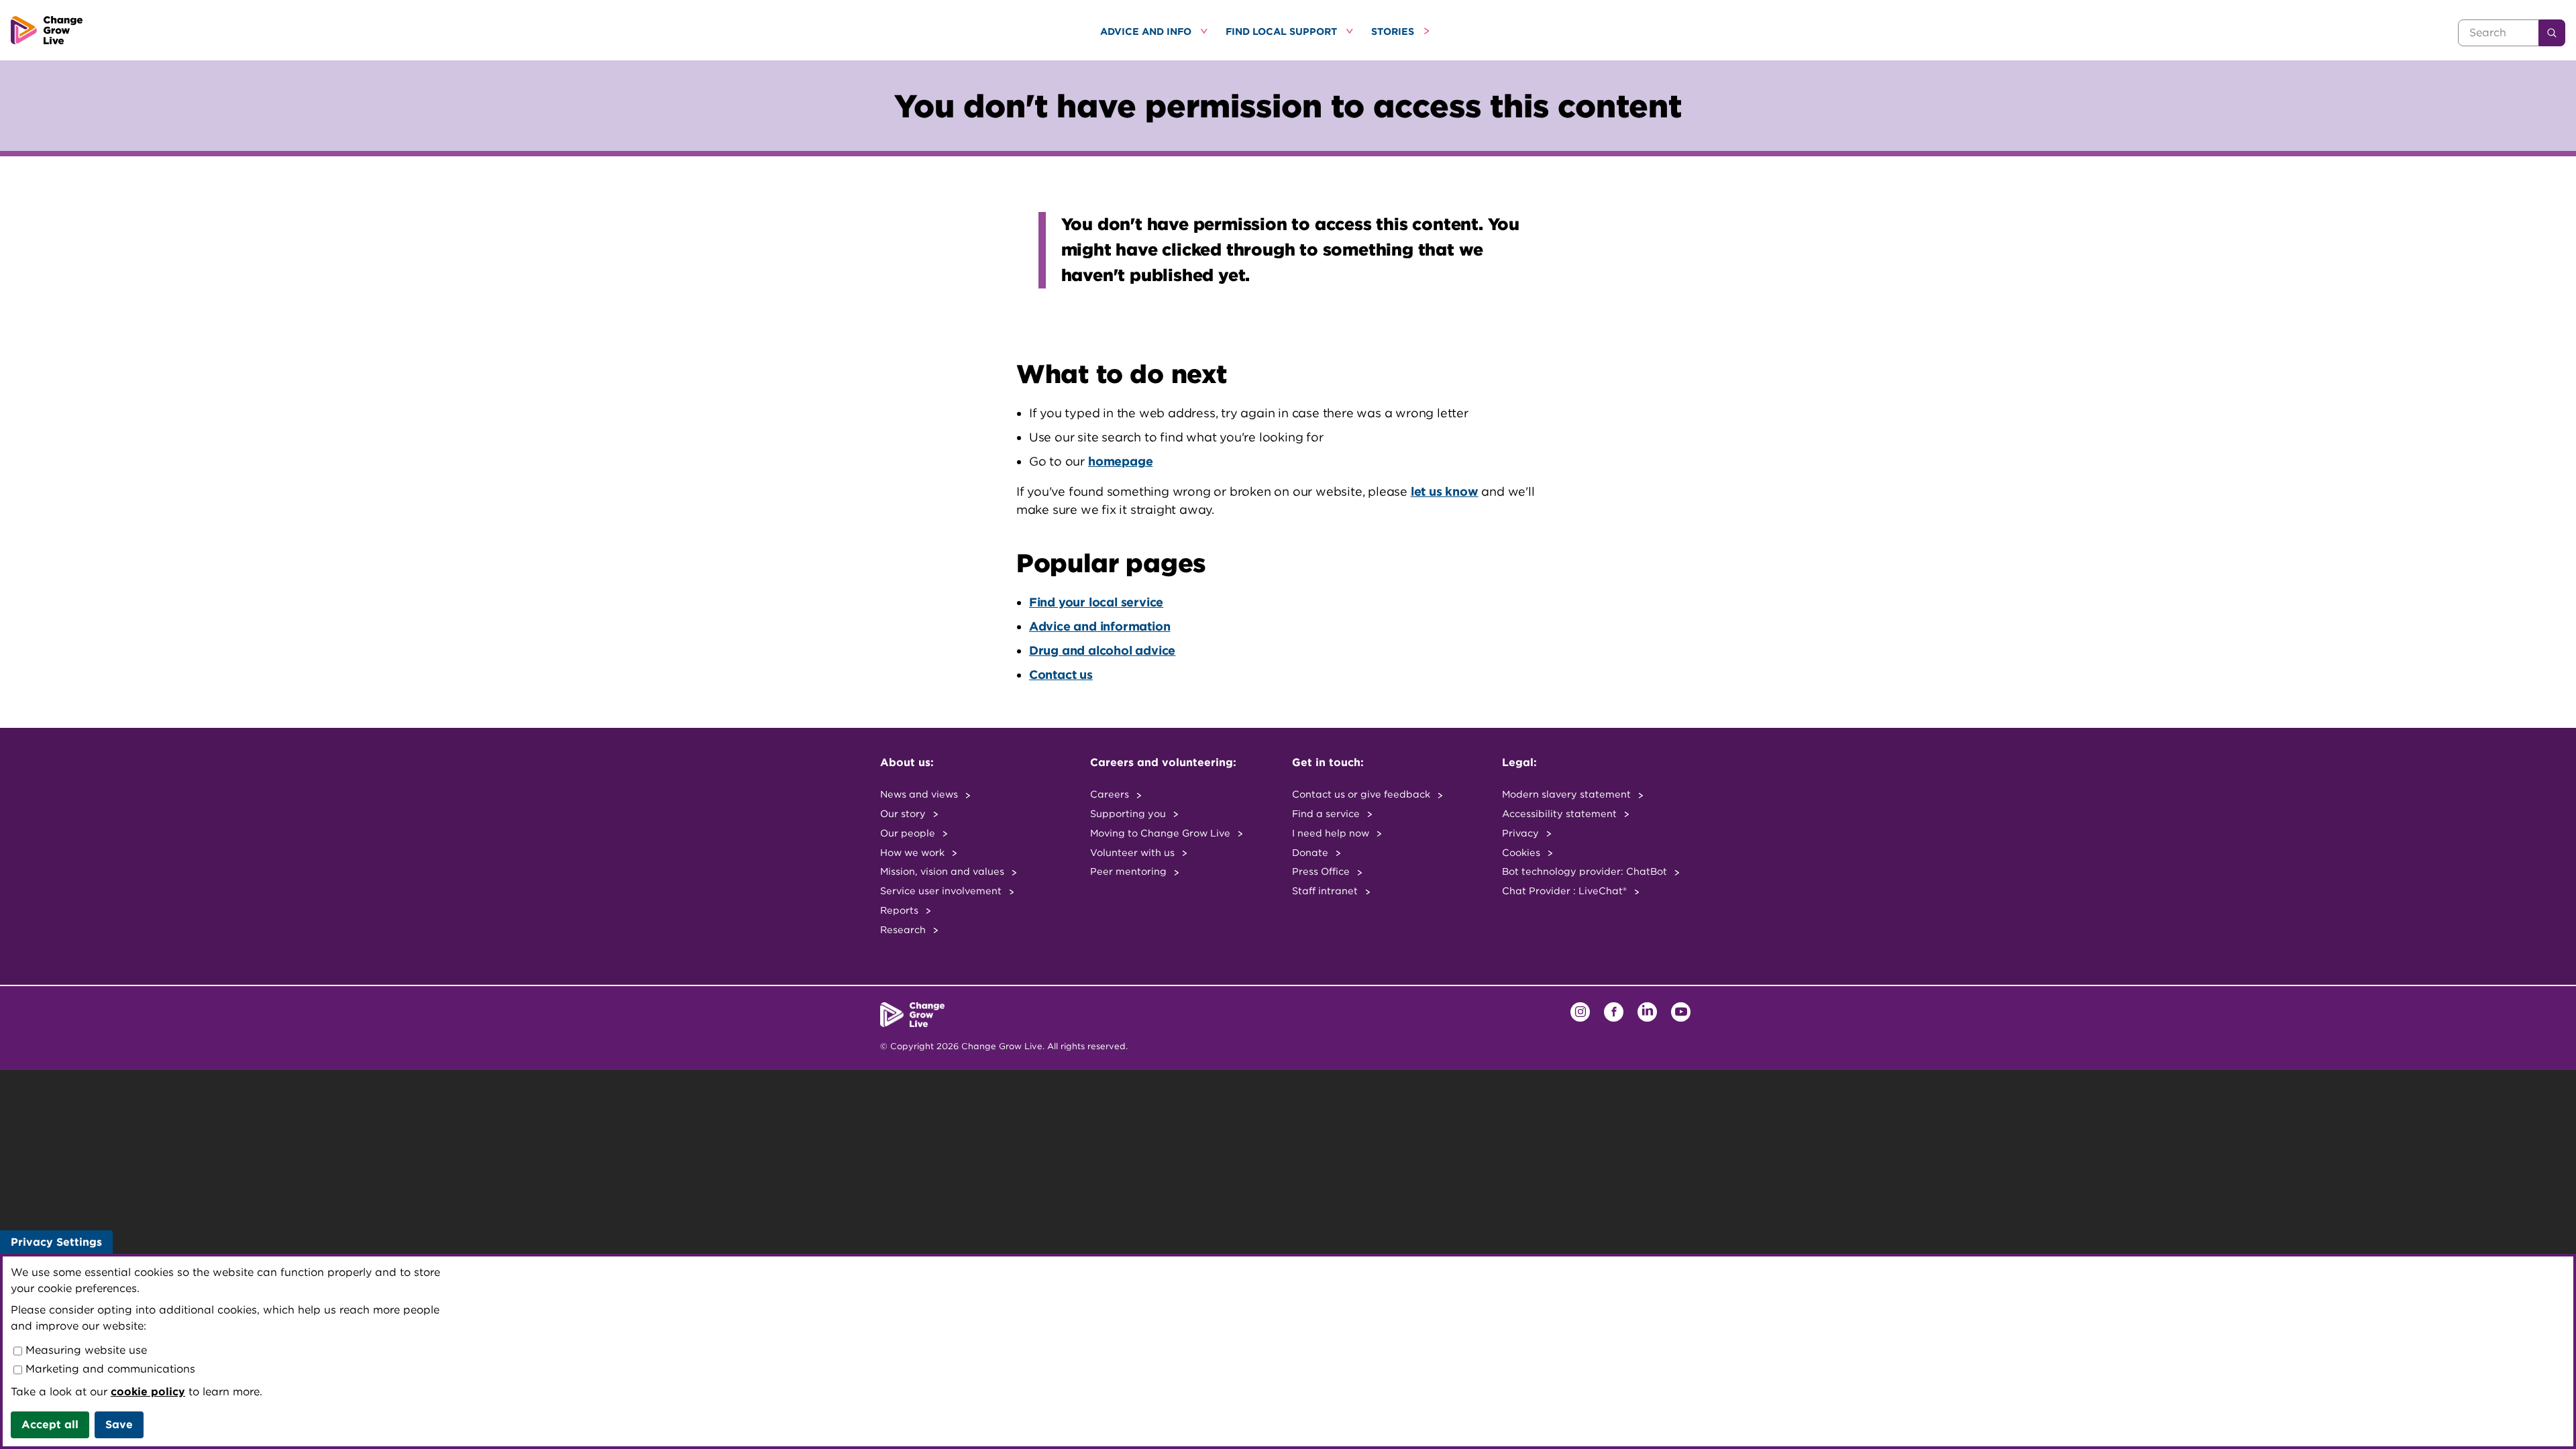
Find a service (1327, 813)
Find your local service (1096, 602)
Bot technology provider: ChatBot (1586, 871)
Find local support (1283, 31)
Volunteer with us (1134, 852)
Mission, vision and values (944, 871)
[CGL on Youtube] (1681, 1012)
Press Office (1322, 871)
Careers (1111, 794)
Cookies (1522, 852)
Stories (1394, 31)
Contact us (1061, 675)
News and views (920, 794)
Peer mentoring (1130, 871)
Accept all (50, 1425)
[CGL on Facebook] (1614, 1012)
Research (904, 929)
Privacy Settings (56, 1242)
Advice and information (1100, 626)
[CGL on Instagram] (1580, 1012)
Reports (901, 910)
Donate (1311, 852)
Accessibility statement (1561, 813)
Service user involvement (942, 891)
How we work (914, 852)
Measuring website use (85, 1350)
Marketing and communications (109, 1369)
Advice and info (1147, 31)
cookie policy (148, 1392)
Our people (909, 833)
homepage (1120, 461)
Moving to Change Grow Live (1162, 833)
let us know (1445, 491)
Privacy (1522, 833)
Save (119, 1425)
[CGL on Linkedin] (1647, 1012)
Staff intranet (1326, 891)
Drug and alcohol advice (1102, 650)
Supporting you (1129, 813)
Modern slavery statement (1568, 794)
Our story (904, 813)
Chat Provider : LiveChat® (1566, 891)
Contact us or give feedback (1362, 794)
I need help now (1332, 833)
